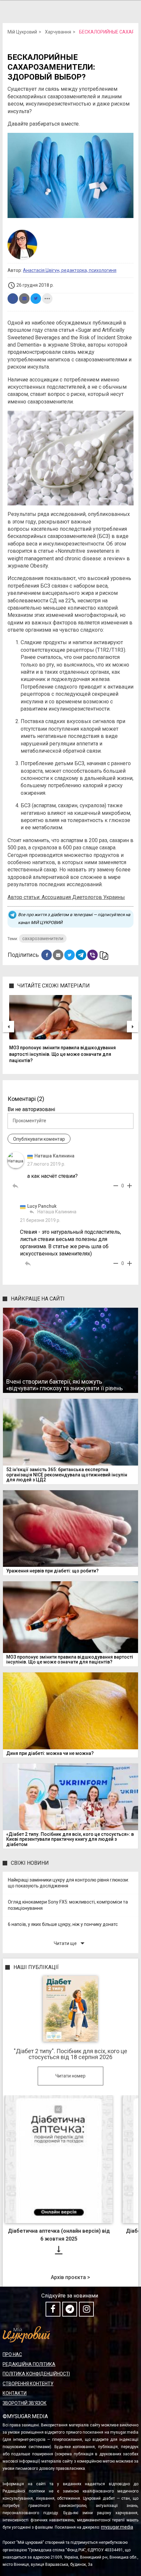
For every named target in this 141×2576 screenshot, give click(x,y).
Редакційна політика (29, 2364)
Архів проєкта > (70, 2277)
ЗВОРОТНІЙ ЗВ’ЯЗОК (25, 2403)
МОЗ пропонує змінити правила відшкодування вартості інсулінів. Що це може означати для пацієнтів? (62, 1054)
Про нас (12, 2354)
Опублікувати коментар (39, 1139)
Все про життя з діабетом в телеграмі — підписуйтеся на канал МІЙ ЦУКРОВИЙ (74, 919)
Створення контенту (28, 2384)
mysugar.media (117, 2527)
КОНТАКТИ (15, 2393)
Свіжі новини (30, 1863)
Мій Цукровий (22, 32)
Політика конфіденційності (36, 2374)
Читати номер (70, 2076)
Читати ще (70, 1943)
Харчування (58, 32)
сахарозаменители (43, 938)
